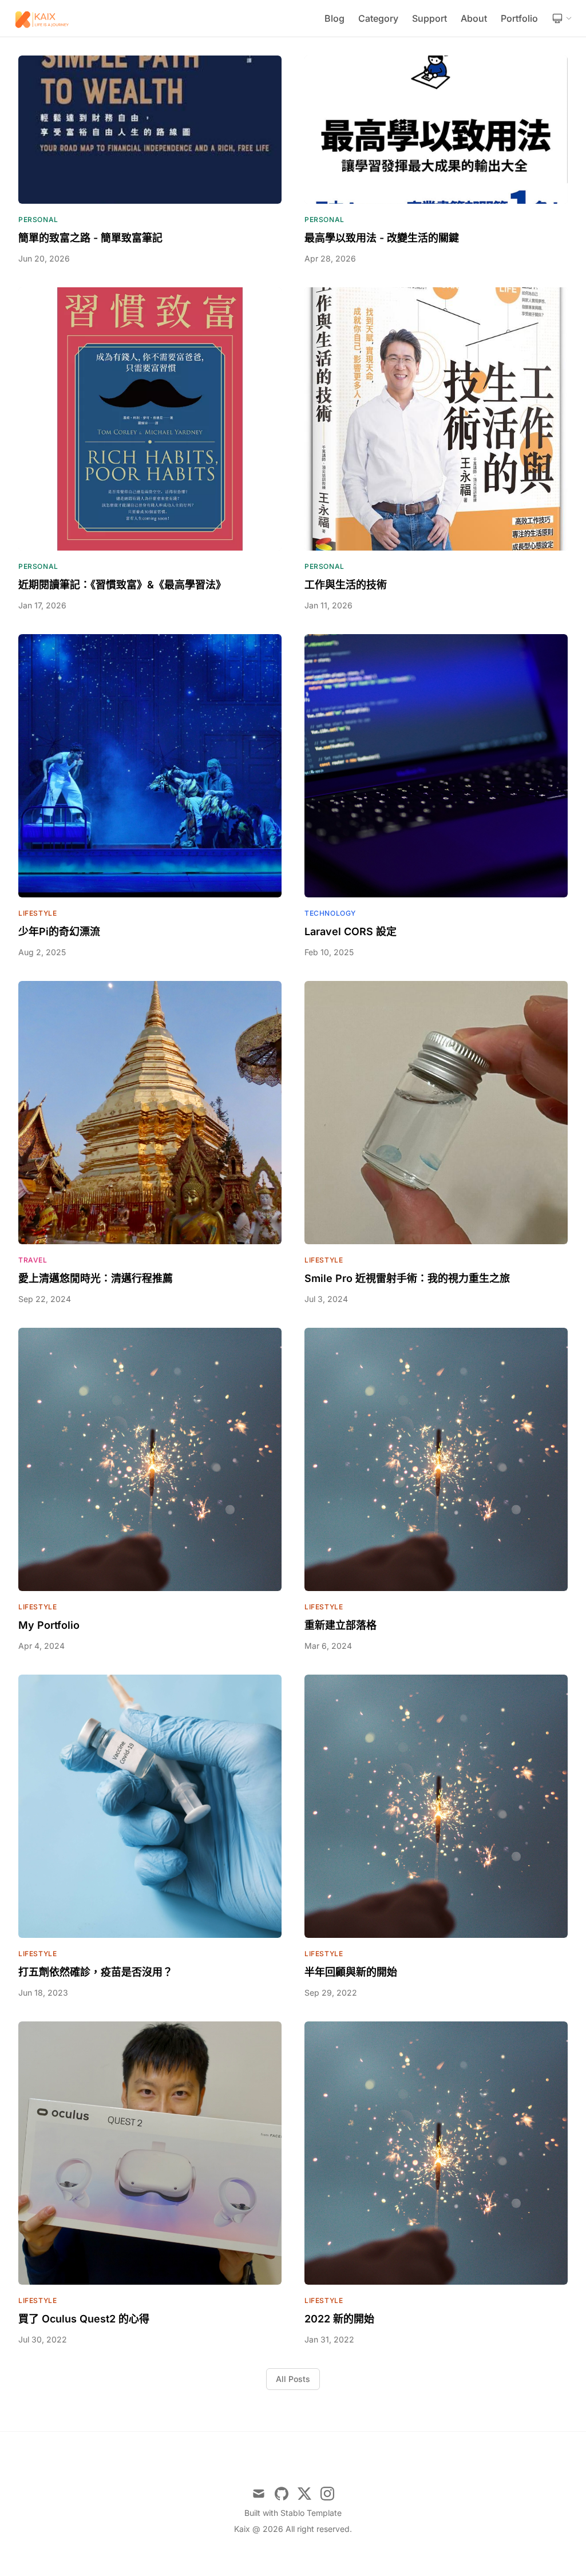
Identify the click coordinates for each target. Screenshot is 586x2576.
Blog (334, 18)
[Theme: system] (562, 18)
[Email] (259, 2494)
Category (378, 18)
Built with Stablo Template (293, 2513)
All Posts (293, 2379)
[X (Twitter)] (304, 2494)
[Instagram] (327, 2494)
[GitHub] (282, 2494)
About (474, 18)
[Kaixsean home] (43, 18)
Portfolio (519, 18)
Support (429, 18)
